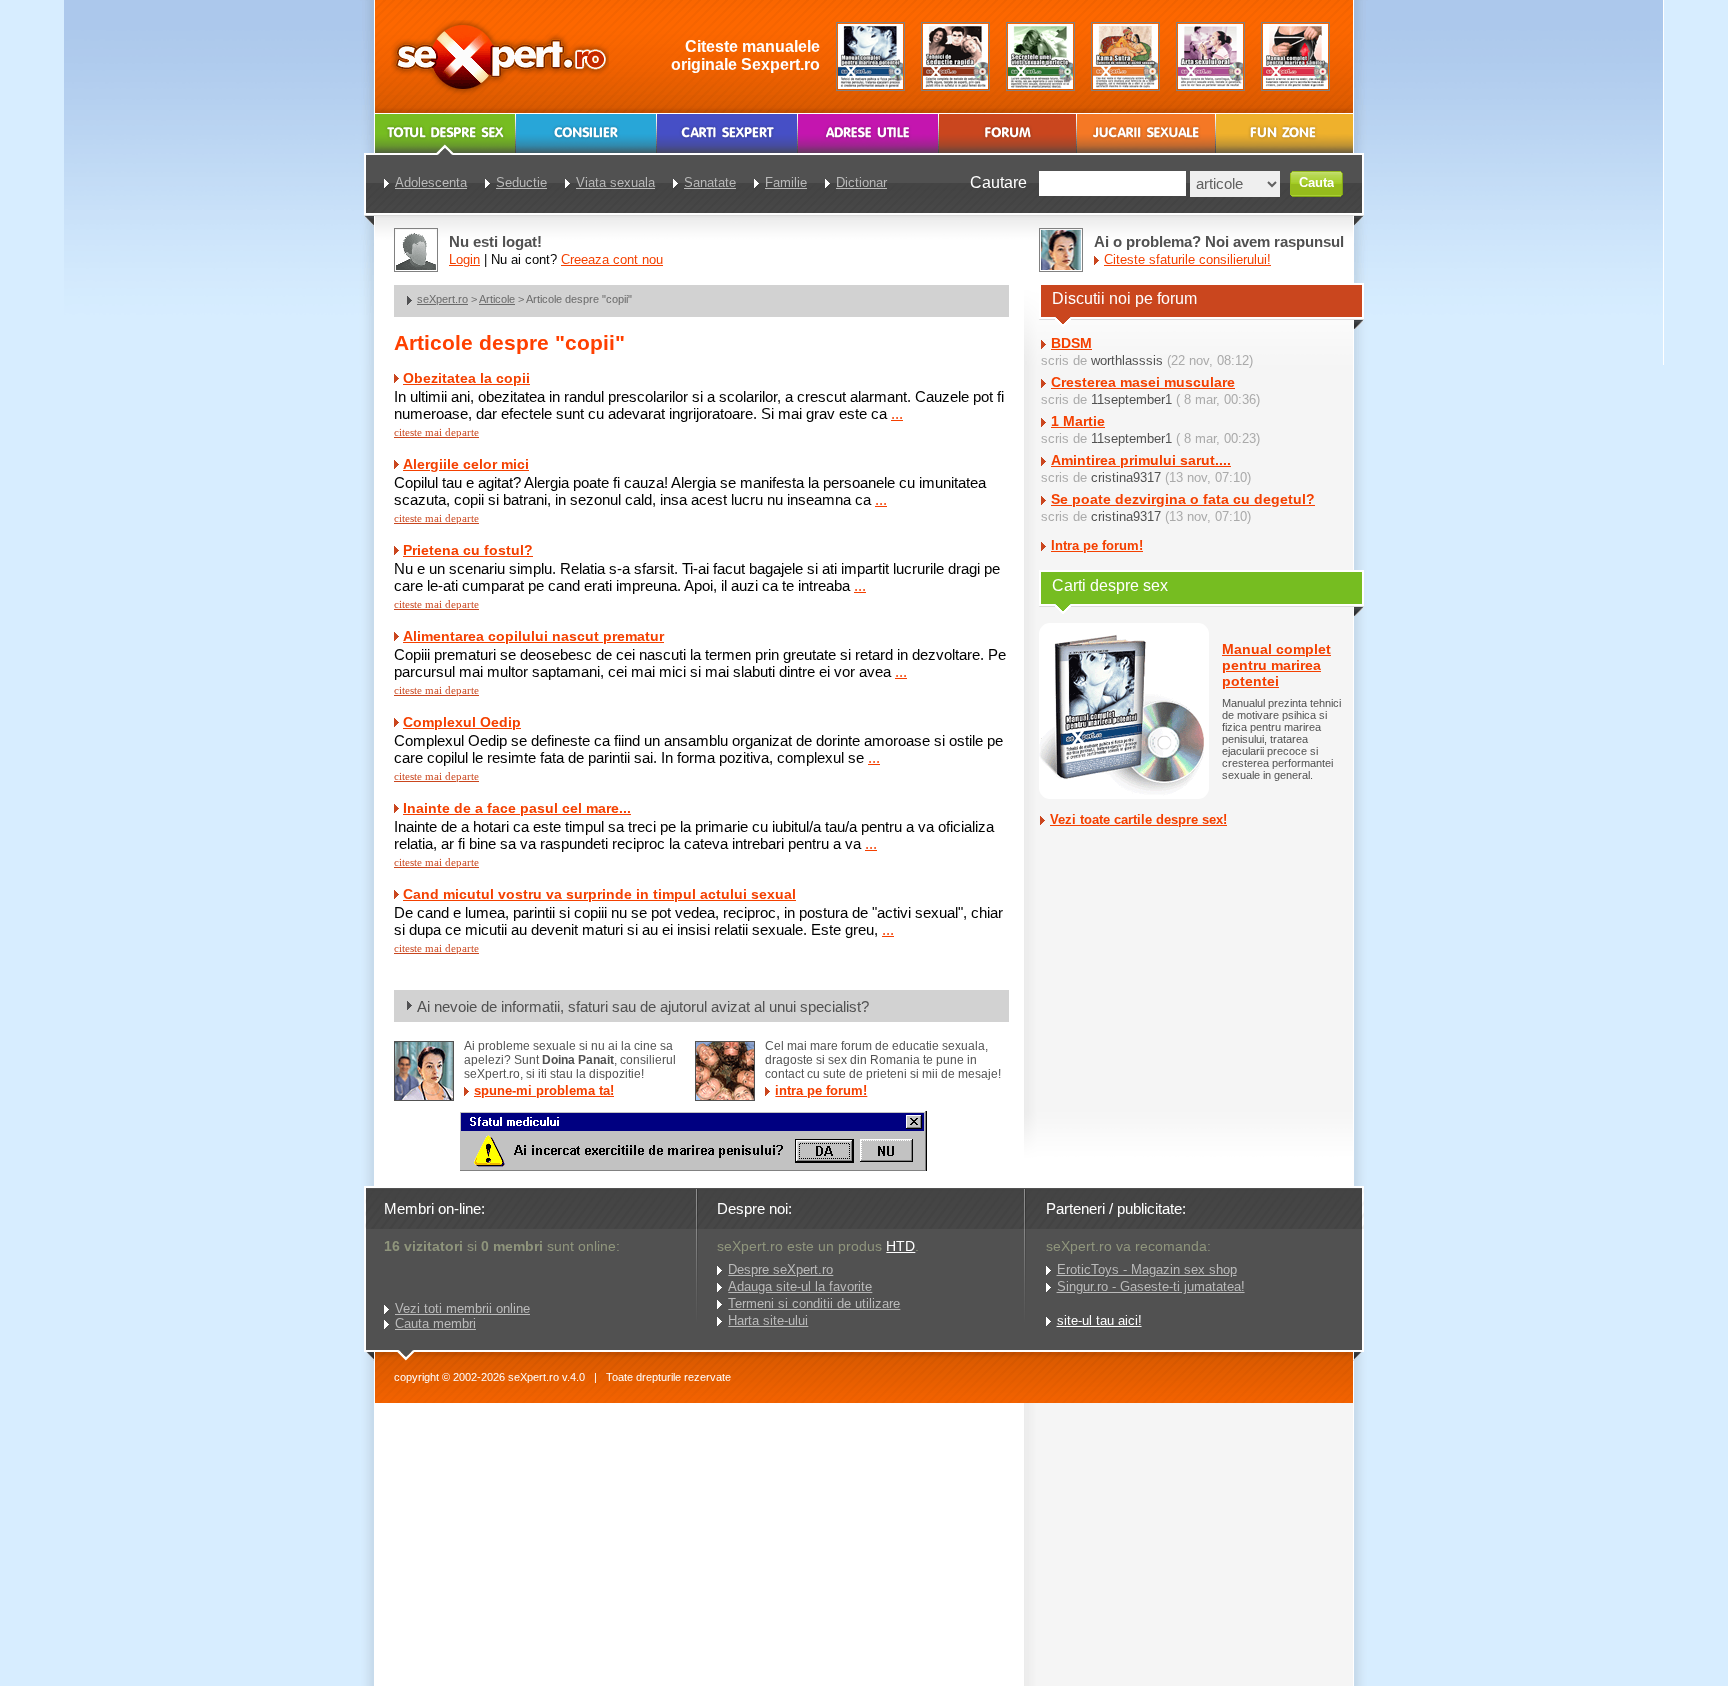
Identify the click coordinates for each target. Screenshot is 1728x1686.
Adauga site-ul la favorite (800, 1286)
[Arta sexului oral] (1210, 56)
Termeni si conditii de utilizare (814, 1303)
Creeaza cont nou (612, 259)
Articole (497, 299)
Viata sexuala (615, 182)
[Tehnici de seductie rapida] (955, 56)
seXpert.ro (442, 299)
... (897, 413)
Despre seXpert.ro (780, 1269)
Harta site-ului (768, 1320)
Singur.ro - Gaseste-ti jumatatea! (1151, 1286)
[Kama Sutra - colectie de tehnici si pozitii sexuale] (1125, 56)
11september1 (1131, 399)
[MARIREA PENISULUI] (693, 1166)
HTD (900, 1246)
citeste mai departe (436, 432)
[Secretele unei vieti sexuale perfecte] (1040, 56)
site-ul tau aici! (1099, 1320)
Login (464, 259)
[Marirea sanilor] (1295, 56)
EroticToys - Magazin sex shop (1147, 1269)
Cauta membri (435, 1323)
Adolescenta (431, 182)
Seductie (521, 182)
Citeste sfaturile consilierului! (1187, 259)
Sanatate (710, 182)
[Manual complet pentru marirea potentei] (870, 56)
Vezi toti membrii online (462, 1308)
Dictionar (861, 182)
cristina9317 (1126, 477)
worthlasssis (1127, 360)
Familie (786, 182)
